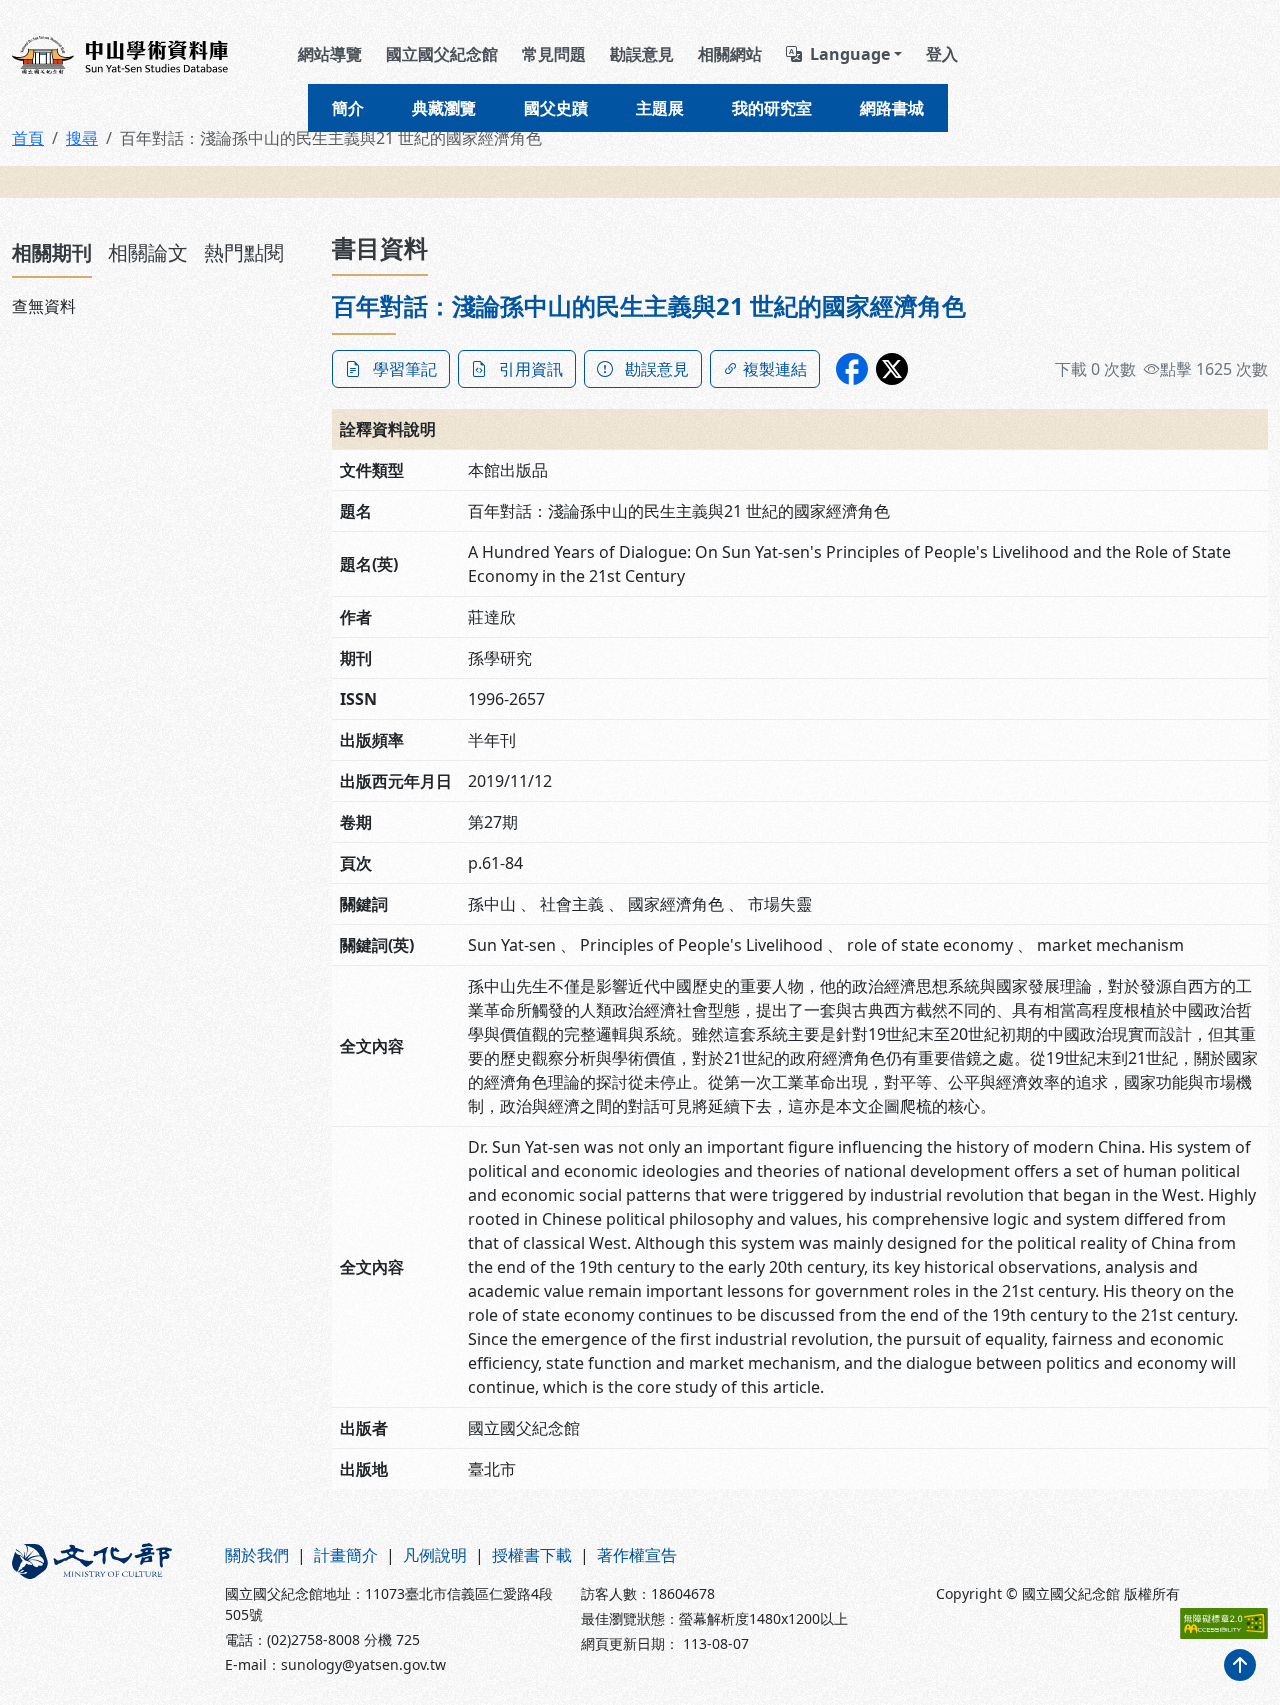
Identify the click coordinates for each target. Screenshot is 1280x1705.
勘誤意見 (642, 54)
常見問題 (554, 54)
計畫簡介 (346, 1555)
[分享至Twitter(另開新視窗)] (892, 369)
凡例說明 (435, 1555)
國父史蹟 (556, 108)
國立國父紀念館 (442, 54)
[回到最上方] (1240, 1665)
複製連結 (775, 369)
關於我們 (257, 1555)
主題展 (660, 108)
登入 (942, 54)
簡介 (348, 108)
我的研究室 (772, 108)
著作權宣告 (637, 1555)
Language (850, 54)
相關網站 (730, 54)
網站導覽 (330, 54)
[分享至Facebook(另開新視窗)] (852, 369)
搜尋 (82, 138)
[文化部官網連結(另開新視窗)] (106, 1609)
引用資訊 (531, 369)
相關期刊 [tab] (52, 252)
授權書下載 (532, 1555)
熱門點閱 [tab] (244, 252)
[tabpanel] (160, 306)
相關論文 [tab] (148, 252)
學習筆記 (405, 369)
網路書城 (892, 108)
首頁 (28, 138)
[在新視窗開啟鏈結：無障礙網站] (1224, 1623)
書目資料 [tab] (380, 247)
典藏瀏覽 (444, 108)
